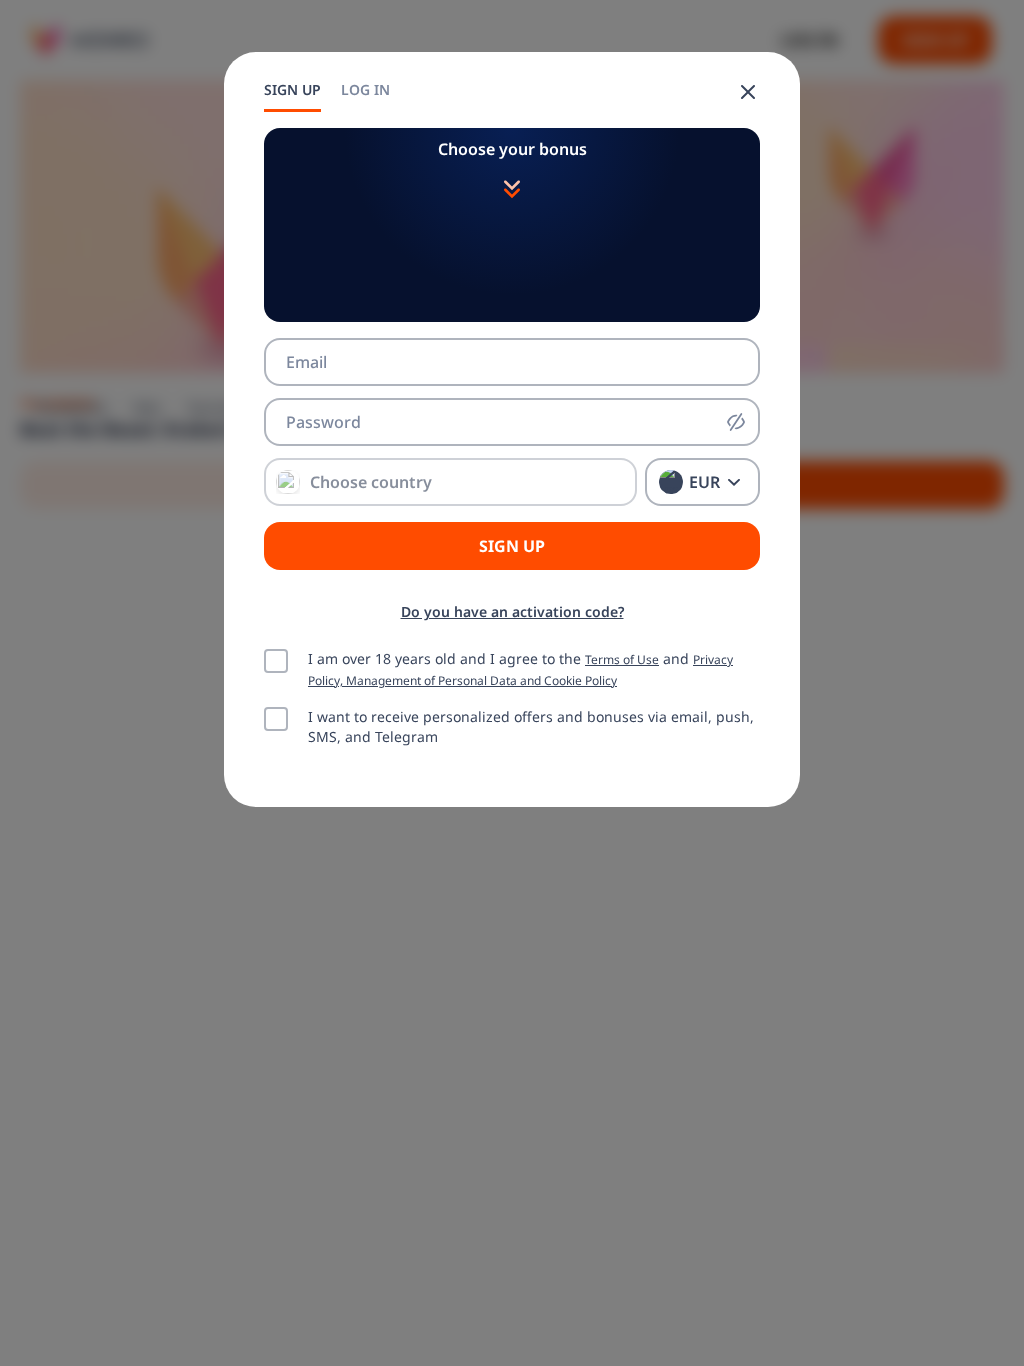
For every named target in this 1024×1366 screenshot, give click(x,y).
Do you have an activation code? (512, 611)
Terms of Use (622, 659)
